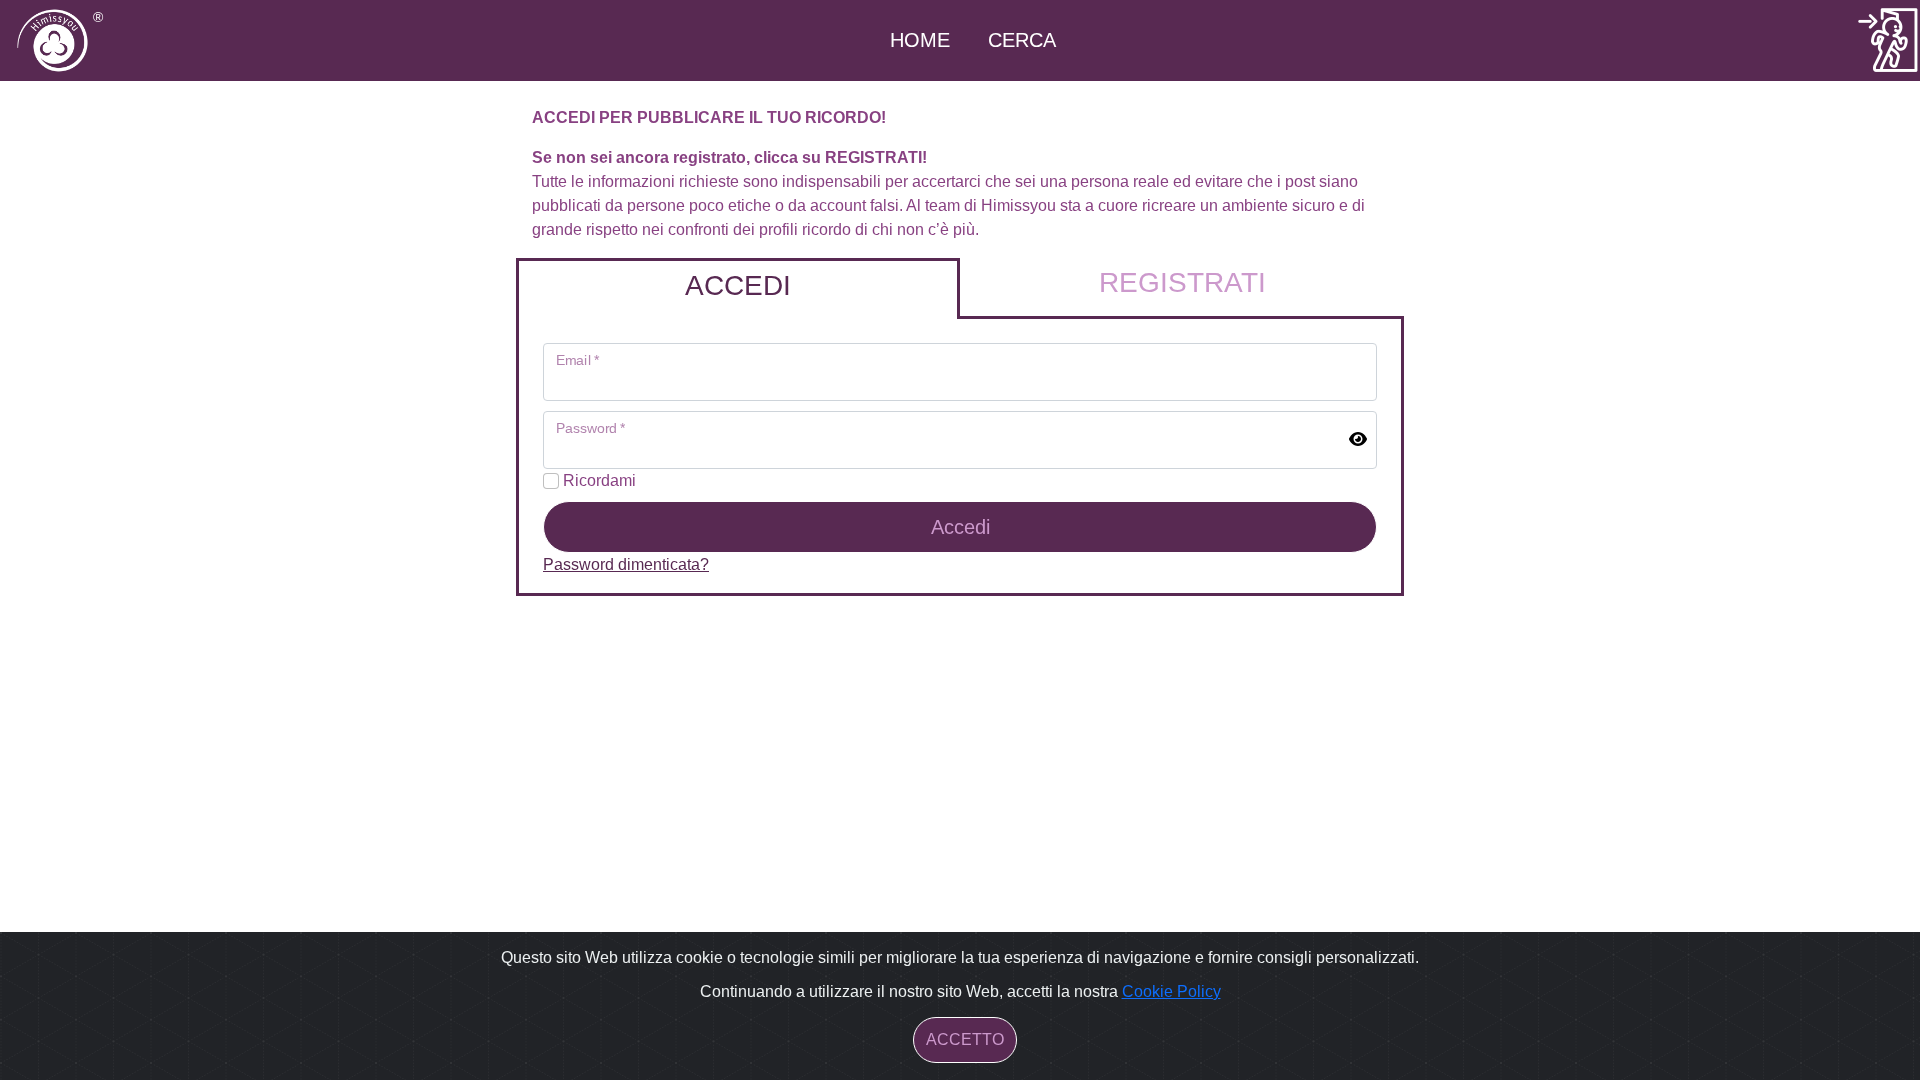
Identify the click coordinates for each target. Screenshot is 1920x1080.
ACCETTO (965, 1039)
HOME (920, 40)
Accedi (960, 527)
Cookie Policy (1171, 991)
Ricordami (597, 480)
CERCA (1022, 40)
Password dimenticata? (626, 564)
